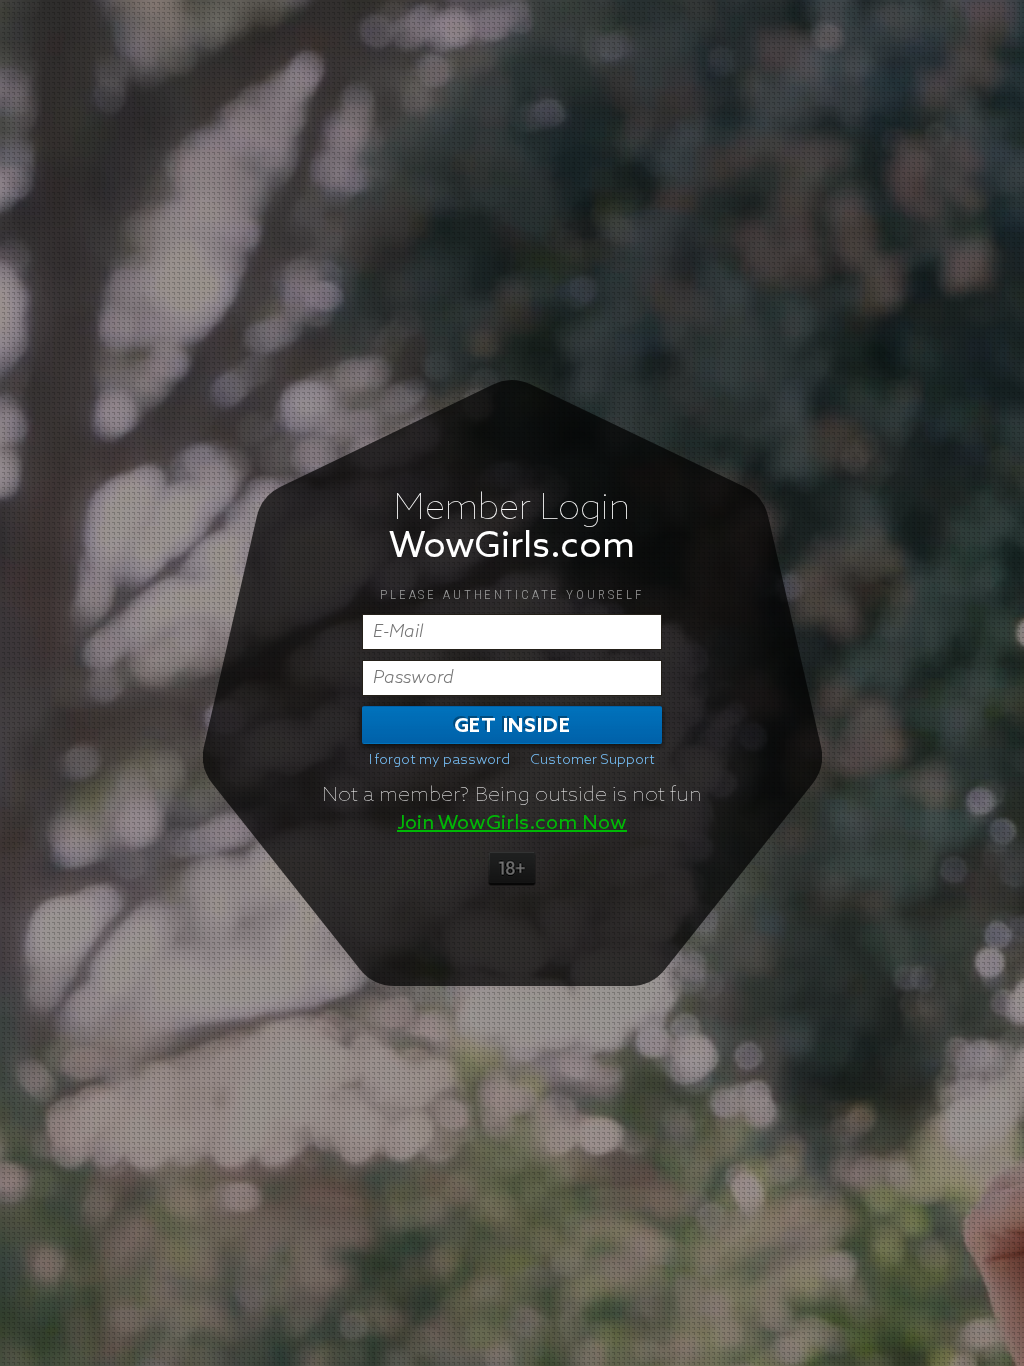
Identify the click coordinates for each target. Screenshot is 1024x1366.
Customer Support (592, 760)
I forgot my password (439, 760)
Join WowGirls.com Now (512, 823)
